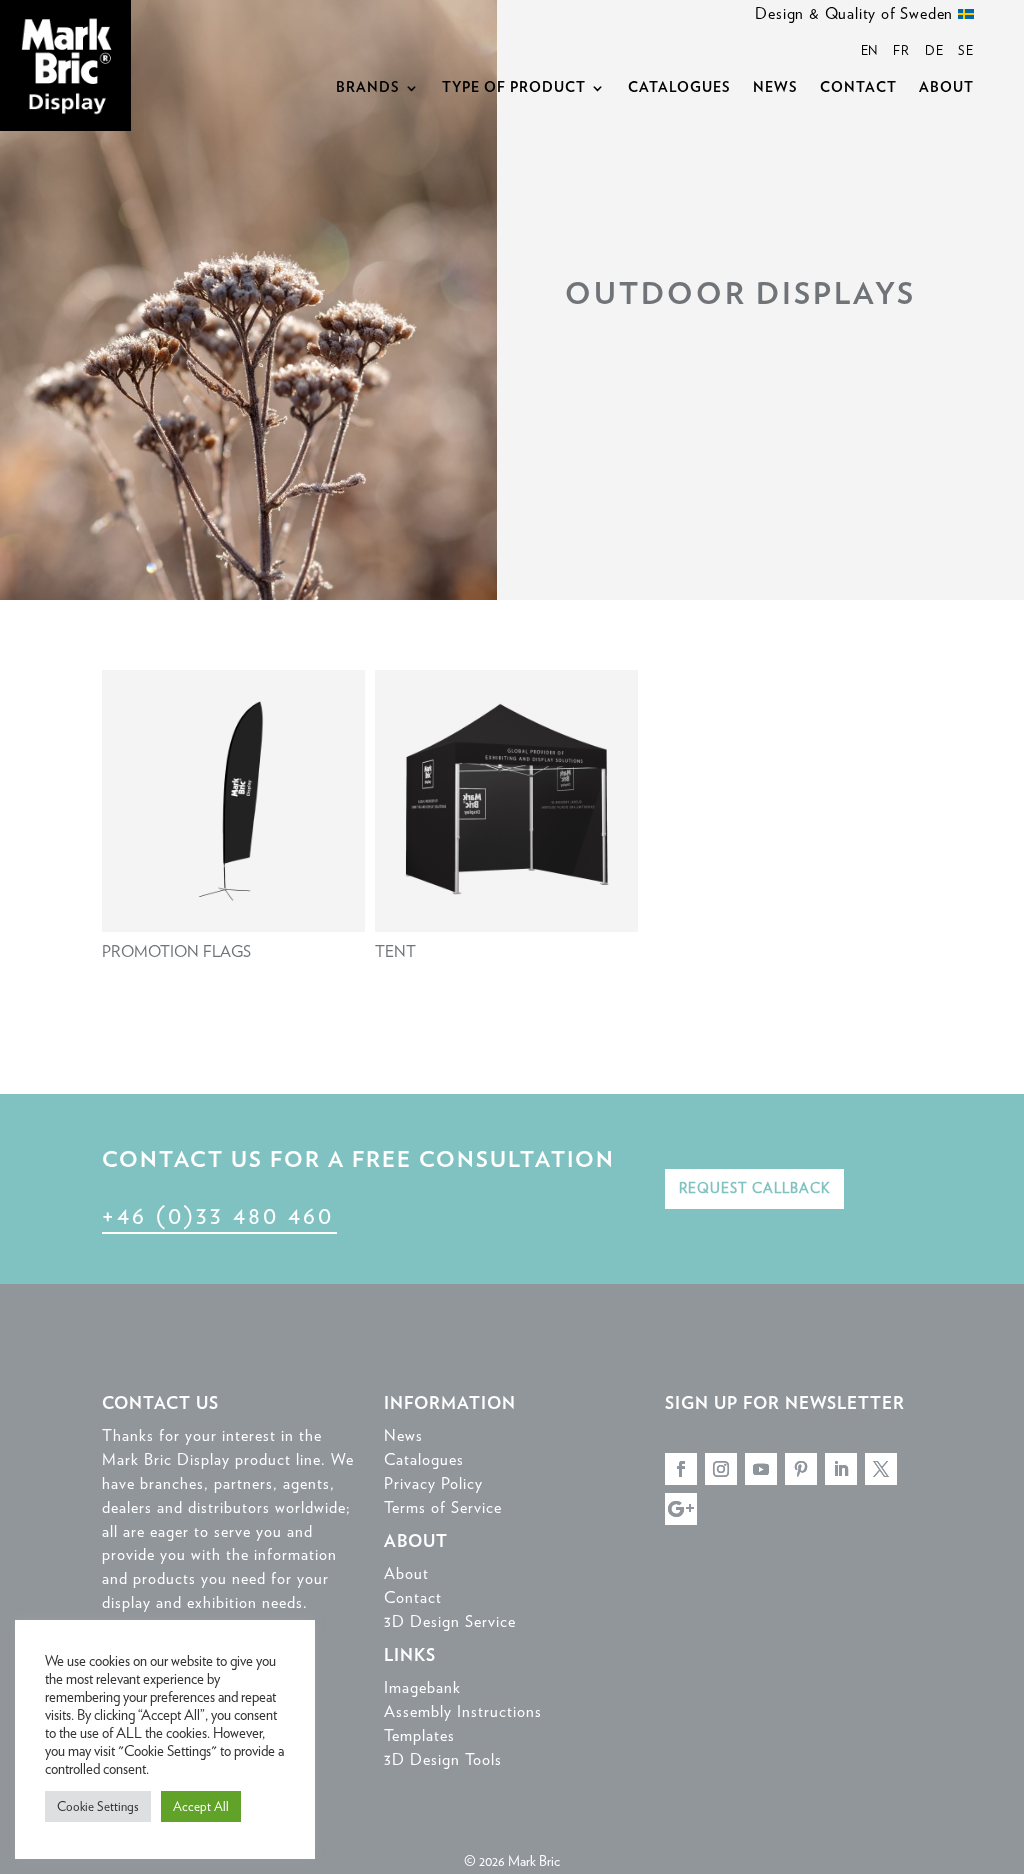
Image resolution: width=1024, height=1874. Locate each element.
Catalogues (679, 88)
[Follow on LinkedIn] (841, 1469)
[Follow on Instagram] (721, 1469)
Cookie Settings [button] (98, 1806)
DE (934, 50)
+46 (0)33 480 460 (218, 1215)
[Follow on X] (881, 1469)
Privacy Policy (433, 1483)
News (775, 88)
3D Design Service (450, 1621)
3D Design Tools (443, 1759)
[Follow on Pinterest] (801, 1469)
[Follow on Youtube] (761, 1469)
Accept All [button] (201, 1806)
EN (870, 50)
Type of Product (514, 88)
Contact (858, 88)
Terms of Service (443, 1507)
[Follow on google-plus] (681, 1509)
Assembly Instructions (463, 1711)
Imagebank (422, 1687)
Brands (368, 88)
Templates (419, 1735)
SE (966, 50)
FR (901, 50)
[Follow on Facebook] (681, 1469)
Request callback (754, 1188)
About (946, 88)
